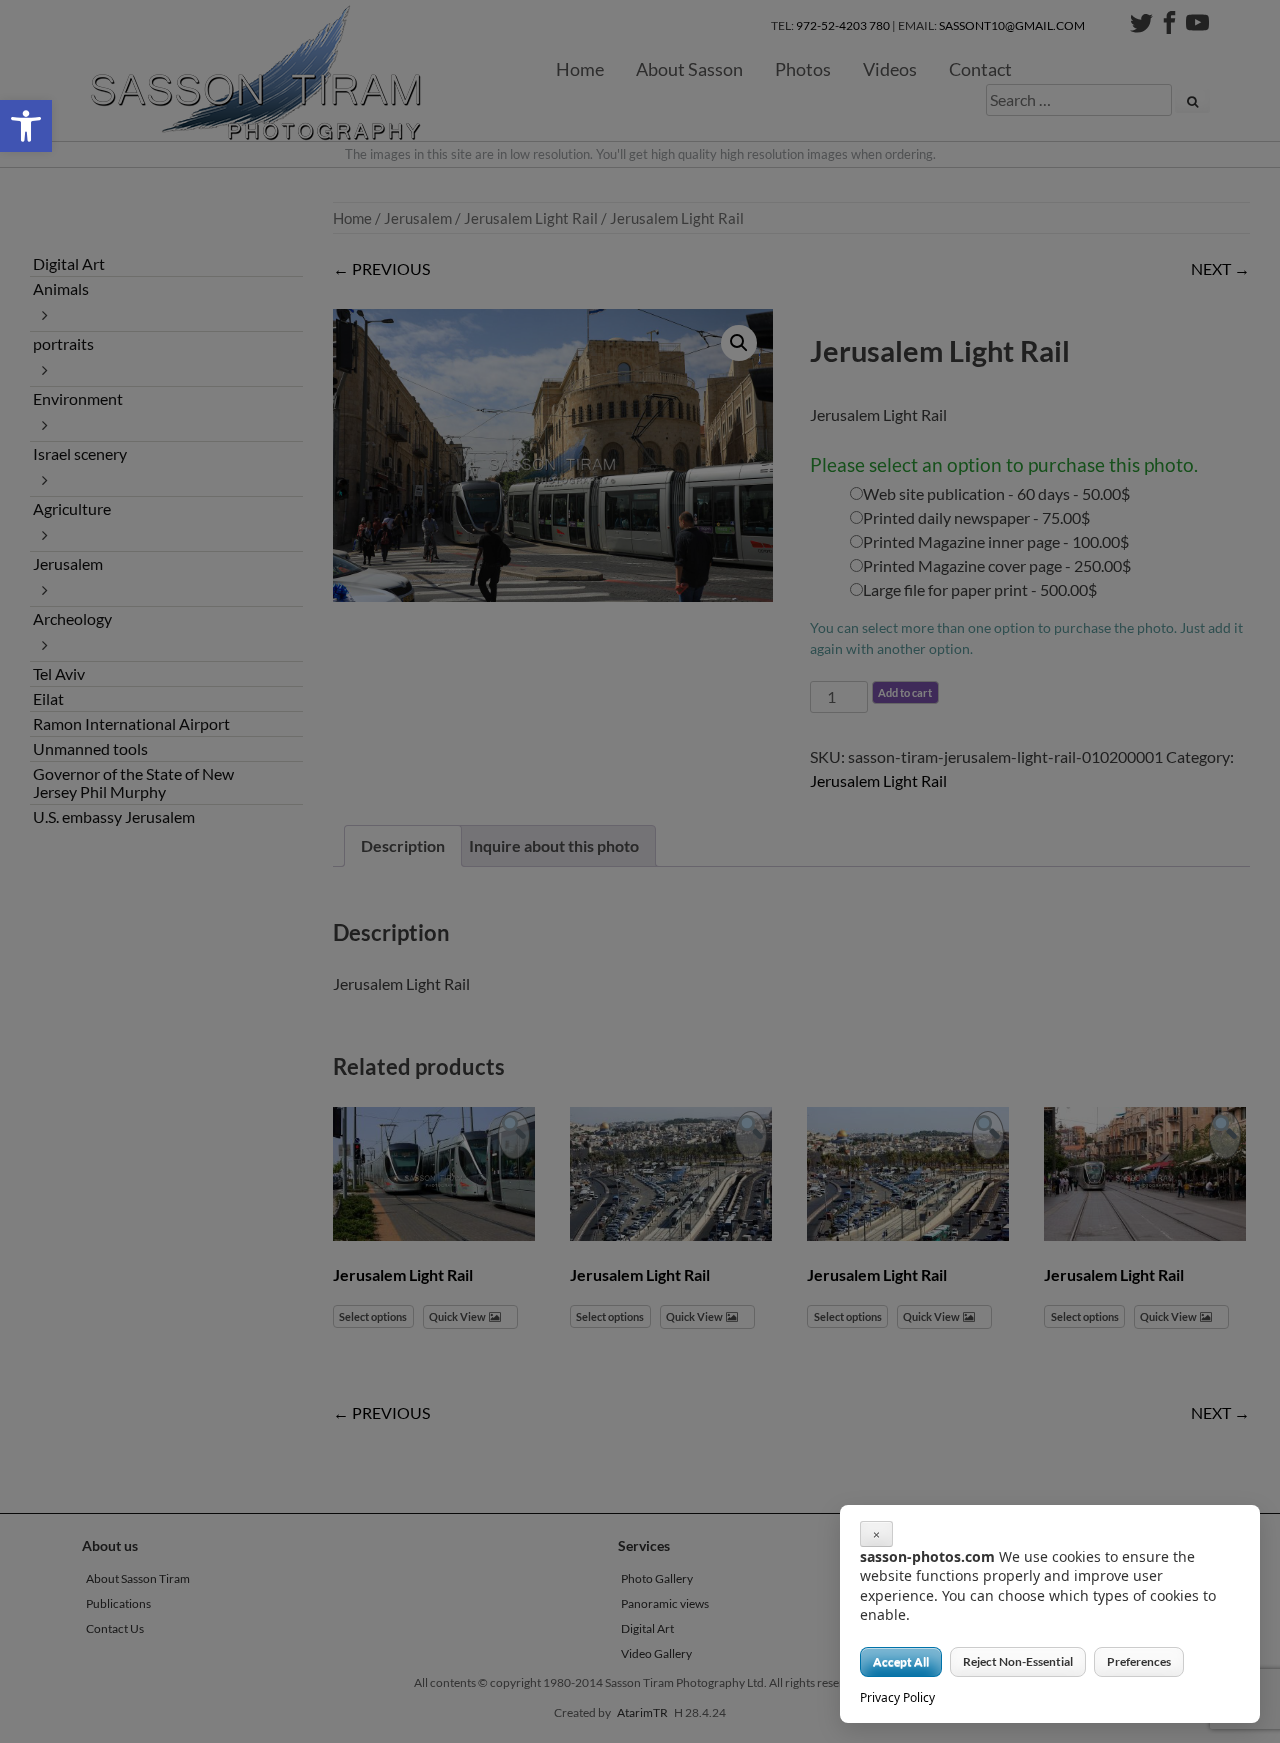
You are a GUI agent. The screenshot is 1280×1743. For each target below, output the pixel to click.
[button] (26, 126)
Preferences (1139, 1661)
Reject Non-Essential (1018, 1661)
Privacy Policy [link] (897, 1697)
